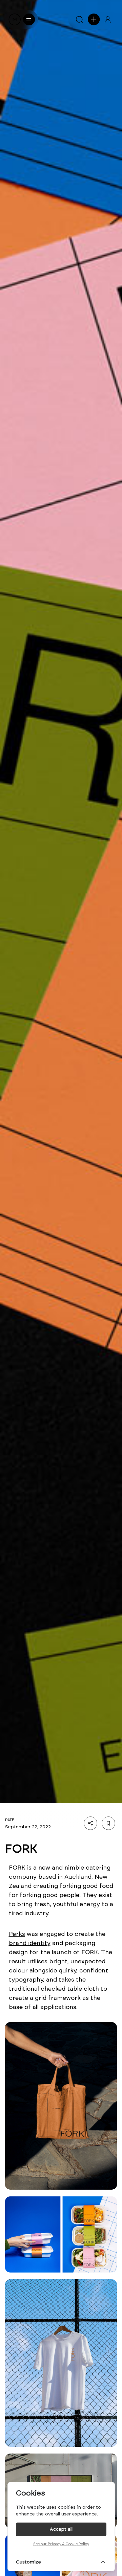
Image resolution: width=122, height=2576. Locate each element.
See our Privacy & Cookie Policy (61, 2544)
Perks (17, 1934)
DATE (10, 1820)
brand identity (30, 1943)
